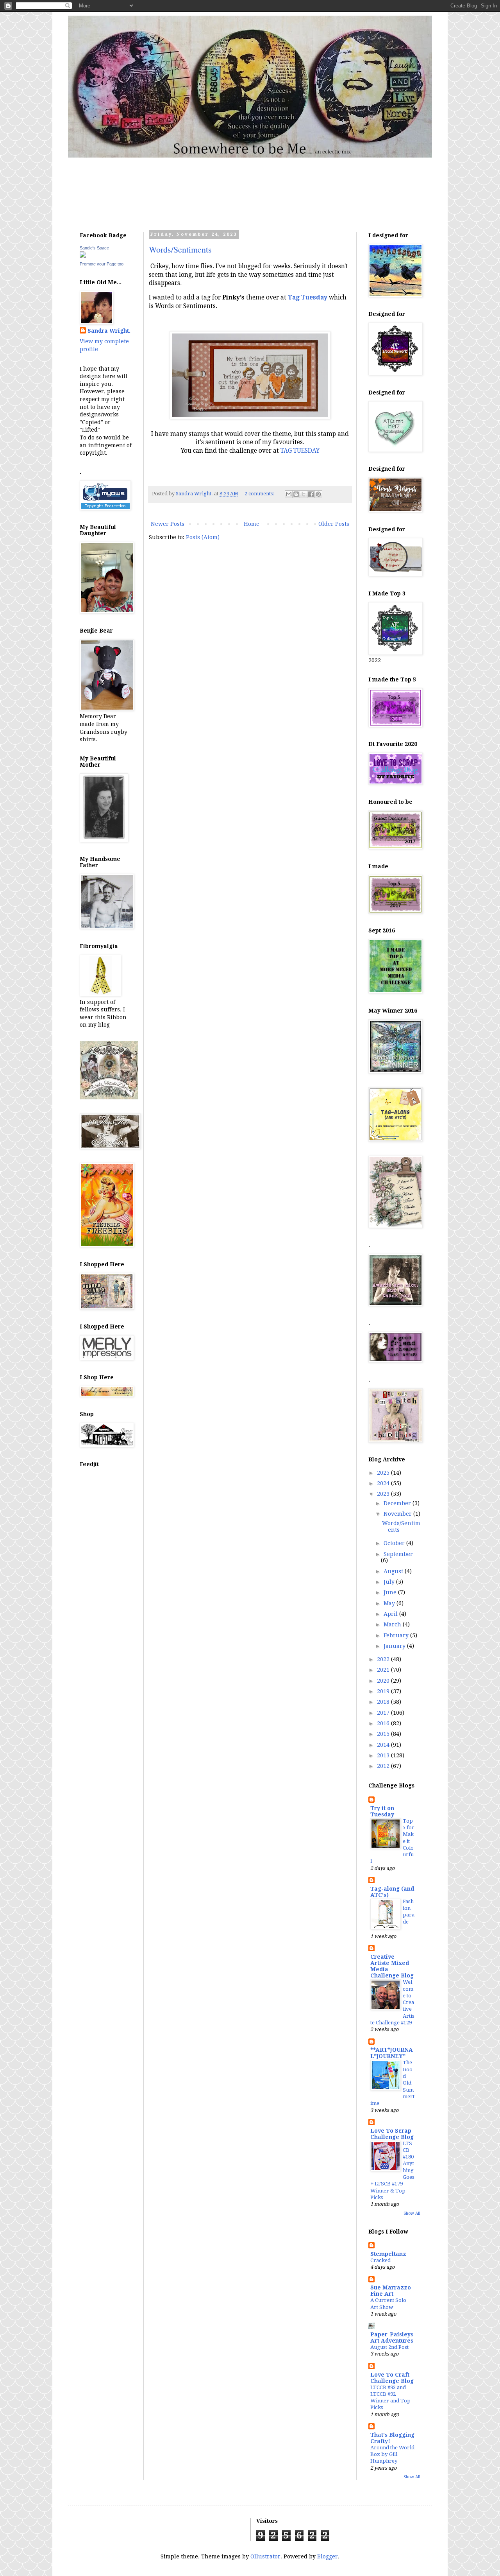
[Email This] (289, 494)
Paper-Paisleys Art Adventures (392, 2338)
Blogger (328, 2556)
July (390, 1582)
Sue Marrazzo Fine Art (391, 2291)
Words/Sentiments (180, 249)
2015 (384, 1734)
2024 (384, 1483)
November (398, 1514)
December (398, 1503)
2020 (384, 1681)
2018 (384, 1702)
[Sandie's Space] (83, 256)
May (390, 1603)
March (393, 1624)
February (397, 1635)
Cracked (380, 2260)
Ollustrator (265, 2556)
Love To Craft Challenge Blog (392, 2378)
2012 (384, 1766)
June (391, 1592)
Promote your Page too (102, 264)
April (391, 1614)
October (395, 1543)
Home (252, 524)
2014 (384, 1745)
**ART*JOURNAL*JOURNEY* (392, 2053)
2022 (384, 1659)
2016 (384, 1723)
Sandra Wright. (109, 331)
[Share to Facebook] (311, 494)
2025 (384, 1473)
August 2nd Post (389, 2347)
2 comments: (260, 494)
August (394, 1571)
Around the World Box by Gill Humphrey (392, 2454)
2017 (384, 1713)
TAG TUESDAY (300, 451)
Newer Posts (168, 524)
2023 (384, 1494)
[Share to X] (304, 494)
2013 (384, 1755)
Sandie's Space (94, 248)
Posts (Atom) (203, 537)
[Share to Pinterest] (318, 494)
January (395, 1646)
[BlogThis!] (296, 494)
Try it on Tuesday (382, 1811)
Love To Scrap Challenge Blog (392, 2134)
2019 (384, 1691)
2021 (384, 1670)
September (398, 1554)
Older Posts (334, 524)
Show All (412, 2213)
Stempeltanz (388, 2254)
